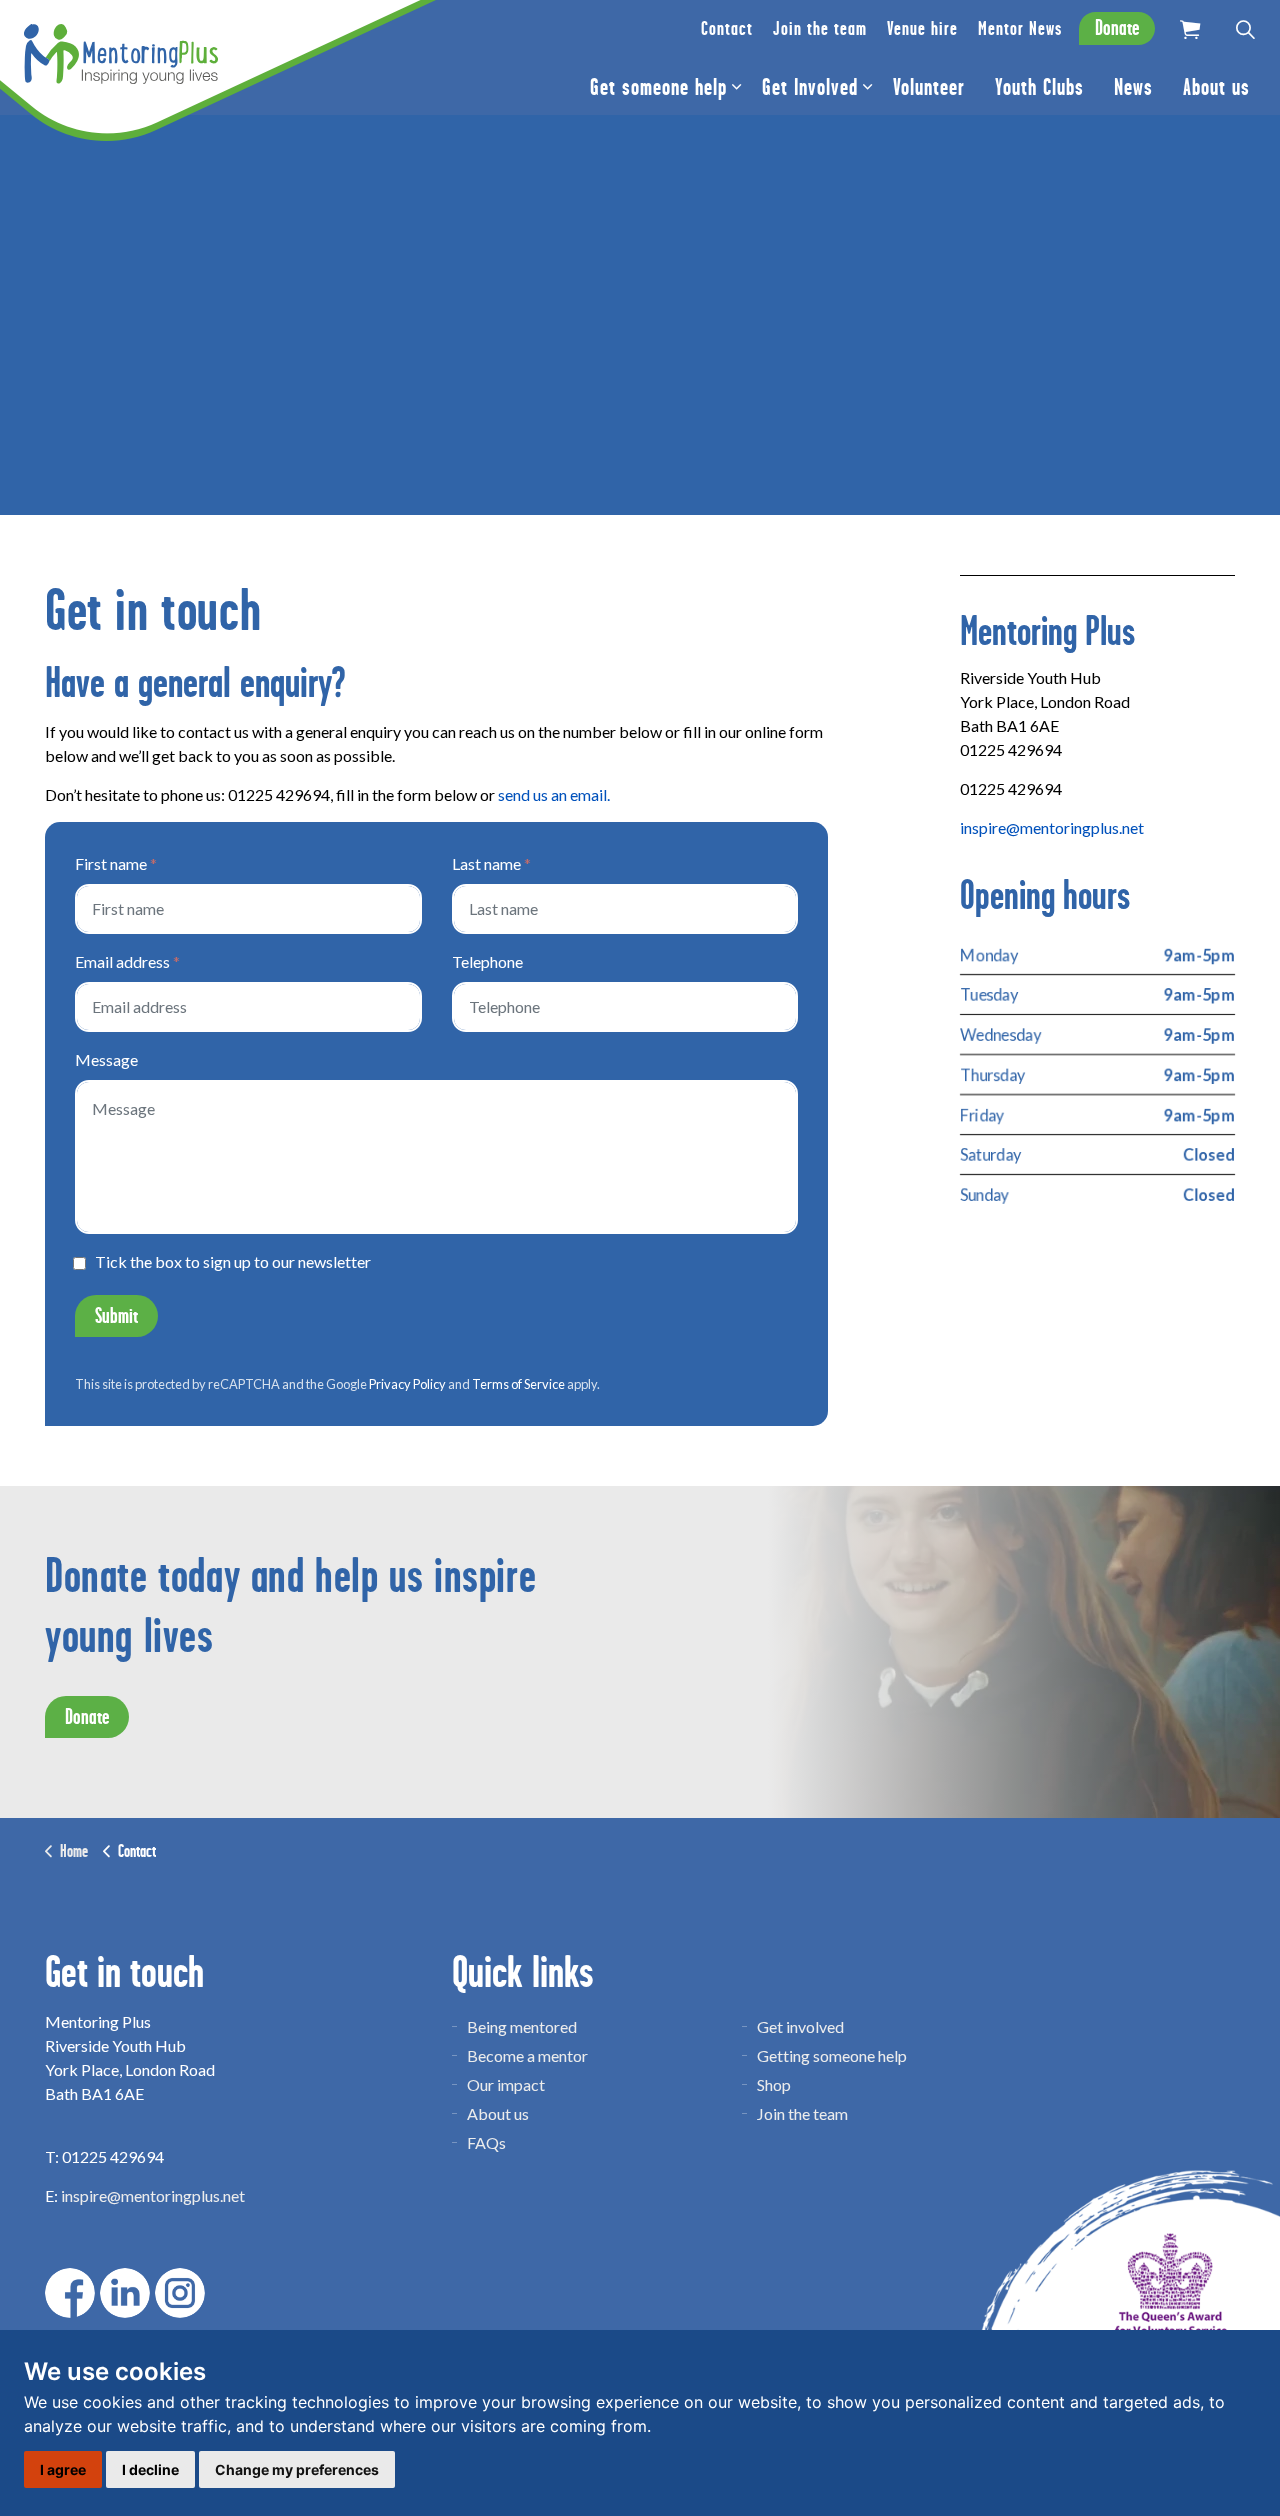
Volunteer (929, 87)
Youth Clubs (1039, 87)
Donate (1117, 28)
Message (106, 1059)
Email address (127, 961)
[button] (1190, 29)
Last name (491, 863)
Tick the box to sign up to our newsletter (233, 1262)
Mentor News (1020, 28)
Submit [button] (116, 1316)
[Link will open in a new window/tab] (70, 2293)
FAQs (486, 2142)
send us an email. (554, 794)
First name (116, 863)
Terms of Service (518, 1384)
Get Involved (810, 87)
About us (1216, 87)
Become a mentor (527, 2055)
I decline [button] (150, 2469)
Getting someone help (832, 2055)
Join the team (820, 28)
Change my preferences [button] (297, 2469)
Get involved (800, 2026)
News (1133, 87)
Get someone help (658, 87)
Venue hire (922, 28)
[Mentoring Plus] (121, 54)
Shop (774, 2084)
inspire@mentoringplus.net (1052, 827)
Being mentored (522, 2026)
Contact (727, 28)
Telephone (487, 961)
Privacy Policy (407, 1384)
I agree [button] (63, 2469)
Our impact (506, 2084)
